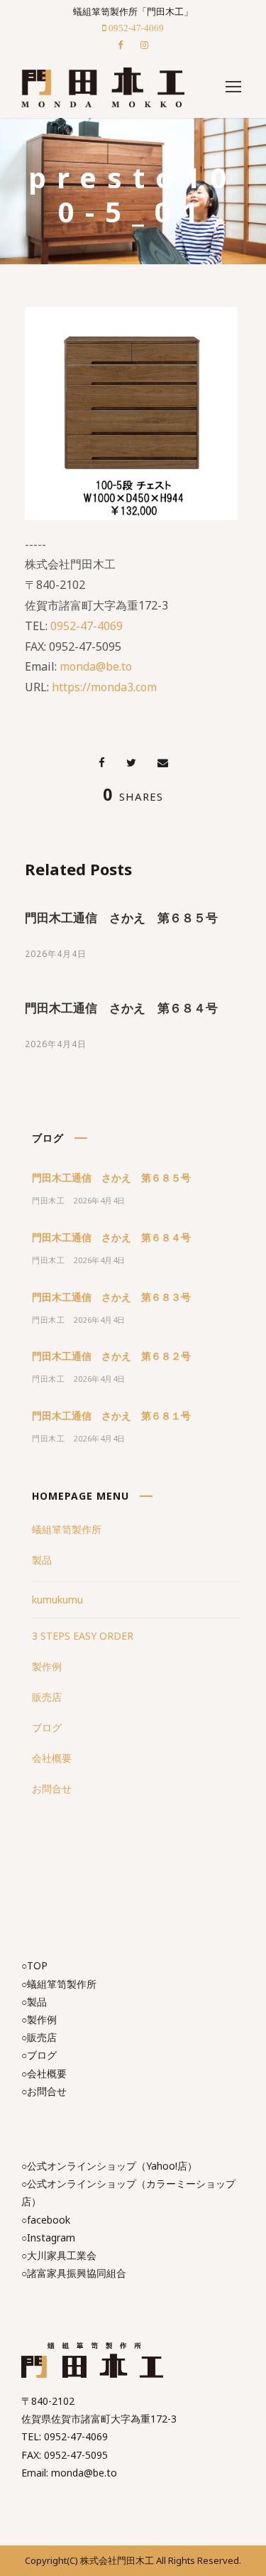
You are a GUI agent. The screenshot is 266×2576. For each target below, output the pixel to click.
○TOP (34, 1965)
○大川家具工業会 (59, 2255)
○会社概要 (44, 2073)
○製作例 (39, 2019)
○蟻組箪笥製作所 (59, 1984)
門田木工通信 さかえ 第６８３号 (111, 1297)
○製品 (34, 2002)
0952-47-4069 (87, 626)
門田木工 (48, 1200)
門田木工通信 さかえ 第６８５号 (121, 918)
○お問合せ (44, 2091)
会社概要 (52, 1758)
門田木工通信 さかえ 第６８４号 (121, 1008)
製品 (42, 1560)
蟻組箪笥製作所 (67, 1529)
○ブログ (39, 2055)
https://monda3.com (104, 687)
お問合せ (52, 1788)
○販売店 (39, 2037)
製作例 (47, 1666)
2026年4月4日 (56, 954)
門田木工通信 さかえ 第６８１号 (111, 1416)
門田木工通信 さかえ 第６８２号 (111, 1356)
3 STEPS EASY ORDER (83, 1636)
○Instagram (48, 2237)
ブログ (47, 1727)
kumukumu (57, 1600)
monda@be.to (96, 666)
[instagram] (144, 45)
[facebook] (120, 45)
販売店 (47, 1697)
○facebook (46, 2220)
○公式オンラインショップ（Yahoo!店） (109, 2166)
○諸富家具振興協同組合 (74, 2273)
